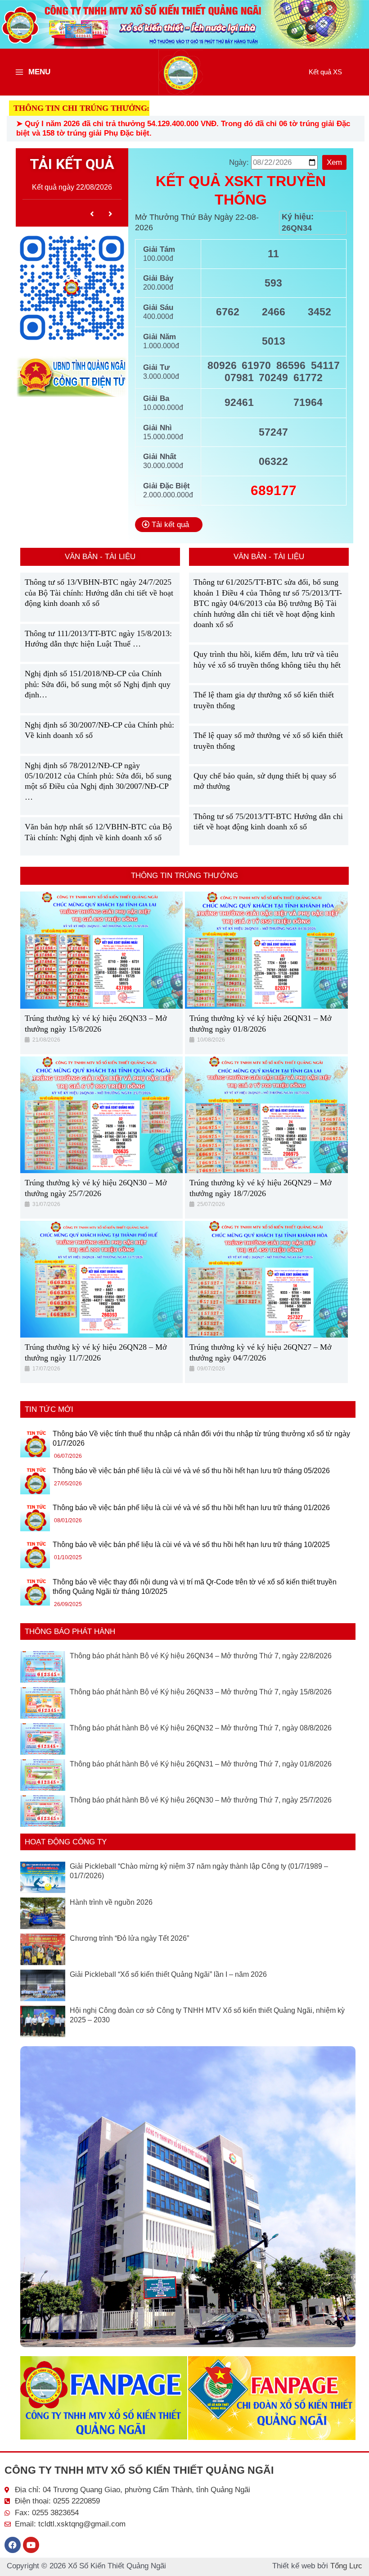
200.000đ (158, 287)
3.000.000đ (161, 376)
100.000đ (158, 258)
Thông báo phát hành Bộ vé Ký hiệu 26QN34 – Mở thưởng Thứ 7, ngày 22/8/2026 (201, 1656)
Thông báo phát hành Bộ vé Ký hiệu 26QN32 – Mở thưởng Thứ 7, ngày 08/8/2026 (201, 1728)
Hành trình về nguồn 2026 (111, 1902)
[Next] (111, 214)
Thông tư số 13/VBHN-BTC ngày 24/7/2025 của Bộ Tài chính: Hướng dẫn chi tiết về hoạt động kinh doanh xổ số (99, 593)
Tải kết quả (169, 525)
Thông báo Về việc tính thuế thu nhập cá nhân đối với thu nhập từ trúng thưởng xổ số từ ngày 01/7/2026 (201, 1439)
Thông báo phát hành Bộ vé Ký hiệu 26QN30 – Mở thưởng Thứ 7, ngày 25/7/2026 (201, 1800)
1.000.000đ (161, 346)
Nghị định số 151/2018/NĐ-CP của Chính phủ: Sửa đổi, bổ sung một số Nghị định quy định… (98, 684)
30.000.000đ (163, 466)
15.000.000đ (163, 437)
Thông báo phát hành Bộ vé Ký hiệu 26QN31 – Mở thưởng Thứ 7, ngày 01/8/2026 (201, 1764)
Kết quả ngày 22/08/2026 (72, 187)
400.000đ (158, 316)
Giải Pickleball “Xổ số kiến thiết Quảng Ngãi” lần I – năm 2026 (168, 1974)
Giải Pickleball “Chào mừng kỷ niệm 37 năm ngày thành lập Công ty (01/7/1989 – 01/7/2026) (199, 1871)
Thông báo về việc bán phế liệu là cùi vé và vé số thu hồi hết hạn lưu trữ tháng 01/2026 (191, 1508)
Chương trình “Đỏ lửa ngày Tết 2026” (129, 1938)
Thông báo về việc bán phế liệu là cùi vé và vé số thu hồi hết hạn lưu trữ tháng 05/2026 (191, 1471)
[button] (325, 72)
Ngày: (240, 162)
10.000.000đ (163, 407)
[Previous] (92, 214)
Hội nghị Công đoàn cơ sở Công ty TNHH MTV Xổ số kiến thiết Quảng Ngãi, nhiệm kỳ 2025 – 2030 (207, 2015)
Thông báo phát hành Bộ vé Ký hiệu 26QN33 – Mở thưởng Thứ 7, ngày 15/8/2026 (201, 1692)
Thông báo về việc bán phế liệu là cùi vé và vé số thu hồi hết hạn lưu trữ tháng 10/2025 (191, 1545)
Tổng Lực (346, 2566)
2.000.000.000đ (168, 495)
